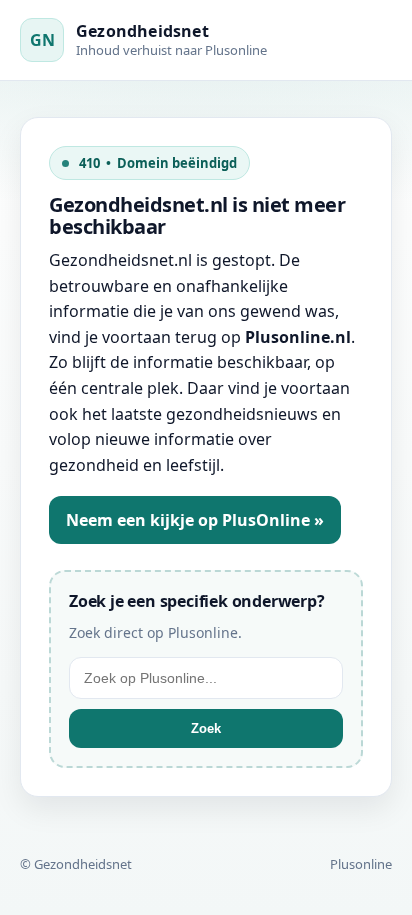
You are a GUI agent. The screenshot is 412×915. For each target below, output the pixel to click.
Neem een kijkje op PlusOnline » (195, 520)
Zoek (206, 728)
